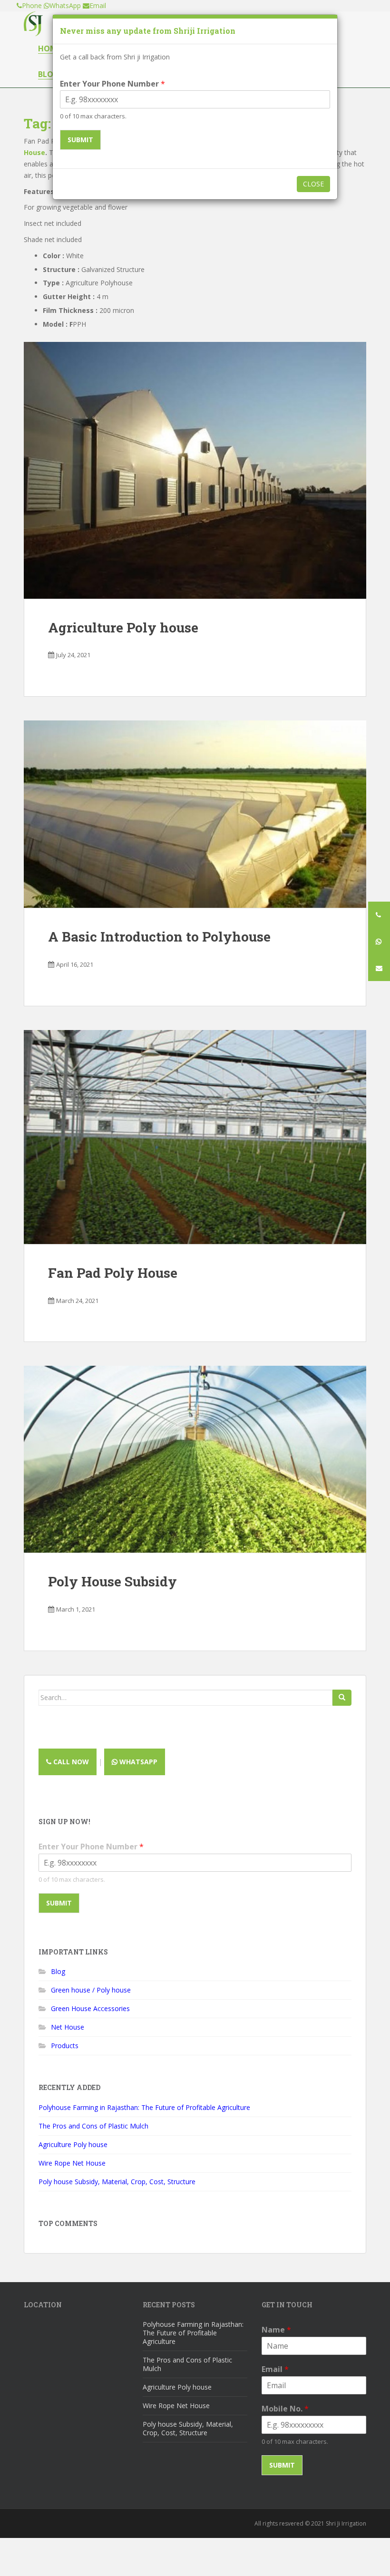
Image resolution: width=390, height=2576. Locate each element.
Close (313, 184)
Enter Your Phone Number (112, 84)
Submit (80, 140)
